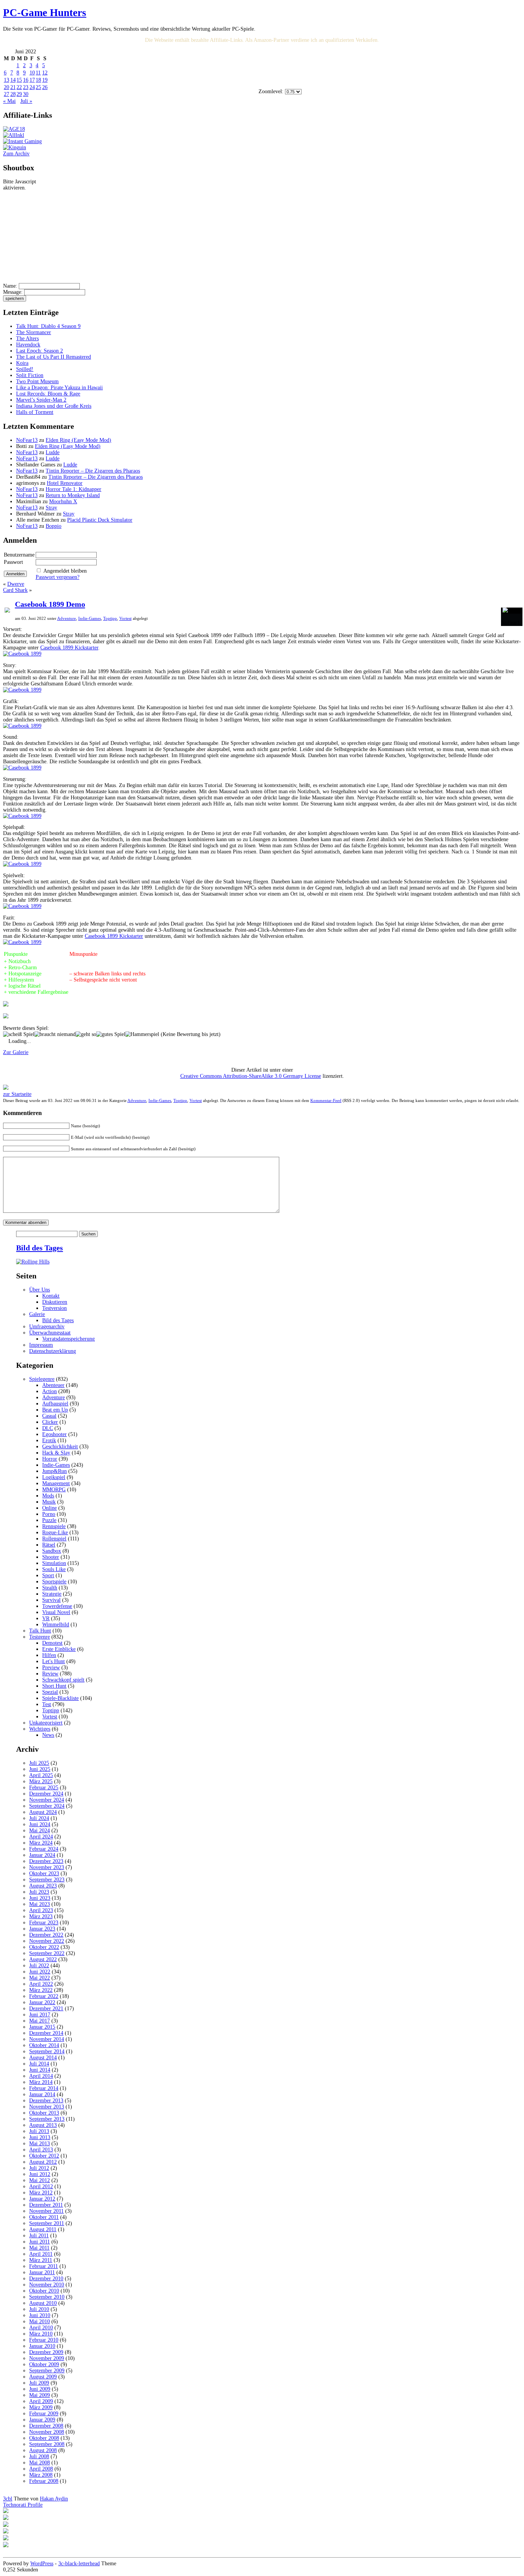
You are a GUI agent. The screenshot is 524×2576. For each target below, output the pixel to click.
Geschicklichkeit (60, 1447)
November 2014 (47, 2039)
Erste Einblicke (59, 1649)
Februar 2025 (44, 1788)
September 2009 (47, 2371)
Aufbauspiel (55, 1404)
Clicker (50, 1422)
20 (7, 87)
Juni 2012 (40, 2174)
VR (46, 1618)
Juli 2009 (39, 2383)
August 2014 (43, 2058)
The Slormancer (34, 332)
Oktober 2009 (44, 2364)
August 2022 (43, 1959)
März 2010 (41, 2334)
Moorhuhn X (63, 502)
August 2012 (43, 2162)
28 (13, 94)
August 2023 (43, 1886)
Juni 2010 (40, 2315)
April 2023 (41, 1910)
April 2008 (41, 2469)
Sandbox (52, 1551)
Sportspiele (54, 1582)
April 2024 (41, 1837)
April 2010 (41, 2328)
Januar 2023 (42, 1929)
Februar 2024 (44, 1849)
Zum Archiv (16, 154)
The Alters (27, 338)
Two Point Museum (37, 381)
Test (47, 1704)
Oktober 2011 (44, 2217)
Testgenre (40, 1637)
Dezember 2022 (46, 1935)
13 (7, 80)
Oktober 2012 (44, 2156)
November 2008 (47, 2432)
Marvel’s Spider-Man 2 (41, 400)
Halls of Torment (35, 412)
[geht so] (86, 1034)
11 (38, 73)
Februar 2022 (44, 1996)
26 (45, 87)
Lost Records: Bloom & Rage (48, 394)
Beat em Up (55, 1410)
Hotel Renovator (65, 483)
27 (7, 94)
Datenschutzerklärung (53, 1351)
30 (26, 94)
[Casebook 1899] (22, 654)
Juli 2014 (39, 2064)
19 (45, 80)
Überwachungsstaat (50, 1333)
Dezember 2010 (46, 2279)
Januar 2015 (42, 2027)
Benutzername (19, 555)
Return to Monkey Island (73, 495)
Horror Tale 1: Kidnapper (73, 489)
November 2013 (47, 2107)
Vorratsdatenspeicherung (68, 1339)
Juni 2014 (40, 2070)
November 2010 (47, 2285)
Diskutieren (55, 1302)
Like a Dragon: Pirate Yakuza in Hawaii (59, 388)
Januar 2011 (42, 2272)
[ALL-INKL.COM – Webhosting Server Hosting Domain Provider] (14, 135)
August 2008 (43, 2450)
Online (49, 1508)
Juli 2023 (39, 1892)
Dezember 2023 (46, 1861)
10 (32, 73)
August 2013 (43, 2125)
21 (13, 87)
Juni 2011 (40, 2242)
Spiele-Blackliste (60, 1698)
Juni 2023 (40, 1898)
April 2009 (41, 2401)
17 (32, 80)
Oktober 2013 (44, 2113)
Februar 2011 (44, 2266)
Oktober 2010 (44, 2291)
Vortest (125, 618)
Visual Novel (56, 1612)
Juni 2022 (40, 1972)
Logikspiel (54, 1477)
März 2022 (41, 1990)
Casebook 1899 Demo (50, 604)
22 (19, 87)
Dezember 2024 (46, 1794)
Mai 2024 (40, 1831)
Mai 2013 (40, 2144)
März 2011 (41, 2260)
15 (19, 80)
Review (50, 1674)
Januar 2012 (42, 2199)
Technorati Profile (23, 2505)
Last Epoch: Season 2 (40, 351)
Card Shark (15, 590)
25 (38, 87)
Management (56, 1483)
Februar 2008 (44, 2481)
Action (49, 1391)
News (48, 1735)
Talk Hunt (40, 1631)
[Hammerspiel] (143, 1034)
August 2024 (43, 1812)
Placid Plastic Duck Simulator (100, 520)
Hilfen (49, 1655)
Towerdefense (57, 1606)
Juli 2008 (39, 2457)
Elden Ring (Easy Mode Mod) (78, 440)
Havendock (28, 345)
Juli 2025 (39, 1763)
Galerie (37, 1314)
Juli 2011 (39, 2236)
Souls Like (54, 1569)
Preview (51, 1668)
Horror (50, 1459)
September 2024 (47, 1806)
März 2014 (41, 2082)
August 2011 (43, 2229)
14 (13, 80)
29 (19, 94)
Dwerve (16, 584)
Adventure (67, 618)
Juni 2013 (40, 2137)
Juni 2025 (40, 1769)
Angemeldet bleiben (65, 571)
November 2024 (47, 1800)
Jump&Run (54, 1471)
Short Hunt (54, 1686)
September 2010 (47, 2297)
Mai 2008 (40, 2463)
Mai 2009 (40, 2395)
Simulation (54, 1563)
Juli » (26, 101)
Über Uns (40, 1290)
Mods (48, 1496)
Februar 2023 (44, 1923)
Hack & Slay (56, 1453)
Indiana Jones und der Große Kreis (54, 406)
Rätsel (49, 1545)
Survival (51, 1600)
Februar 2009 (44, 2414)
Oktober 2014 (44, 2045)
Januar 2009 (42, 2420)
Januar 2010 (42, 2346)
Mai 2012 (40, 2180)
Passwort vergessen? (58, 577)
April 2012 (41, 2186)
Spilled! (25, 369)
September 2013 (47, 2119)
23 (26, 87)
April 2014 (41, 2076)
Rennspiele (54, 1526)
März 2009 (41, 2407)
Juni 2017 (40, 2015)
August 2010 (43, 2303)
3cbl (8, 2499)
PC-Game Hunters (45, 13)
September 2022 (47, 1953)
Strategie (52, 1594)
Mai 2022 (40, 1978)
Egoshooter (54, 1434)
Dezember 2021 (46, 2009)
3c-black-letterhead (79, 2564)
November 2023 (47, 1867)
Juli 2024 (39, 1818)
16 (26, 80)
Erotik (49, 1440)
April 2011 (41, 2254)
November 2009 (47, 2358)
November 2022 (47, 1941)
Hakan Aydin (54, 2499)
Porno (49, 1514)
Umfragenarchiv (47, 1327)
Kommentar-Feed (326, 1100)
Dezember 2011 (46, 2205)
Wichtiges (40, 1729)
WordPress (42, 2564)
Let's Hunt (54, 1661)
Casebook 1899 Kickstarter (69, 648)
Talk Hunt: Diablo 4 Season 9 (48, 326)
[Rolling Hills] (33, 1262)
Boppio (54, 526)
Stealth (50, 1588)
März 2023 (41, 1916)
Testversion (54, 1308)
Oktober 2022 (44, 1947)
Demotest (52, 1643)
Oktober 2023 (44, 1874)
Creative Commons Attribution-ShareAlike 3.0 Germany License (251, 1076)
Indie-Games (90, 618)
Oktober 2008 (44, 2438)
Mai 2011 (39, 2248)
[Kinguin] (15, 147)
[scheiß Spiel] (19, 1034)
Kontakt (51, 1296)
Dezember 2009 (46, 2352)
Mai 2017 (40, 2021)
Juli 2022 (39, 1966)
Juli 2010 (39, 2309)
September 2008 (47, 2444)
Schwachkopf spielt (63, 1680)
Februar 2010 (44, 2340)
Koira (22, 363)
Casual (49, 1416)
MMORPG (54, 1490)
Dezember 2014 (46, 2033)
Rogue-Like (55, 1533)
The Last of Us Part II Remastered (54, 357)
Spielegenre (42, 1379)
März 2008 (41, 2475)
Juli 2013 (39, 2131)
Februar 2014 (44, 2088)
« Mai (9, 101)
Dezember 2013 (46, 2101)
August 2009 (43, 2377)
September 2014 (47, 2051)
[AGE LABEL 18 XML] (14, 129)
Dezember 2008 (46, 2426)
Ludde (53, 452)
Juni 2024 (40, 1824)
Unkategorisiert (46, 1723)
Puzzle (49, 1520)
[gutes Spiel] (111, 1034)
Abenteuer (53, 1385)
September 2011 (47, 2223)
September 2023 (47, 1880)
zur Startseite (17, 1094)
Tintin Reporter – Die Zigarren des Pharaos (93, 471)
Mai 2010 (40, 2322)
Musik (49, 1502)
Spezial (50, 1692)
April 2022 (41, 1984)
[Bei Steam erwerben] (7, 611)
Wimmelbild (56, 1625)
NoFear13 (27, 440)
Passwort (13, 562)
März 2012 (41, 2193)
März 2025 (41, 1781)
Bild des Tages (40, 1248)
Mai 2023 (40, 1904)
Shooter (51, 1557)
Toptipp (110, 618)
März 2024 (41, 1843)
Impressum (41, 1345)
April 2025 (41, 1775)
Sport (48, 1575)
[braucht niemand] (55, 1034)
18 (38, 80)
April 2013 (41, 2150)
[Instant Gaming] (22, 141)
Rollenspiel (54, 1539)
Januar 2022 (42, 2002)
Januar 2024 (42, 1855)
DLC (48, 1428)
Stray (51, 508)
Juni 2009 (40, 2389)
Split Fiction (30, 375)
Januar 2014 (42, 2094)
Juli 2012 (39, 2168)
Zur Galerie (16, 1052)
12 (45, 73)
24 (32, 87)
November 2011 (46, 2211)
